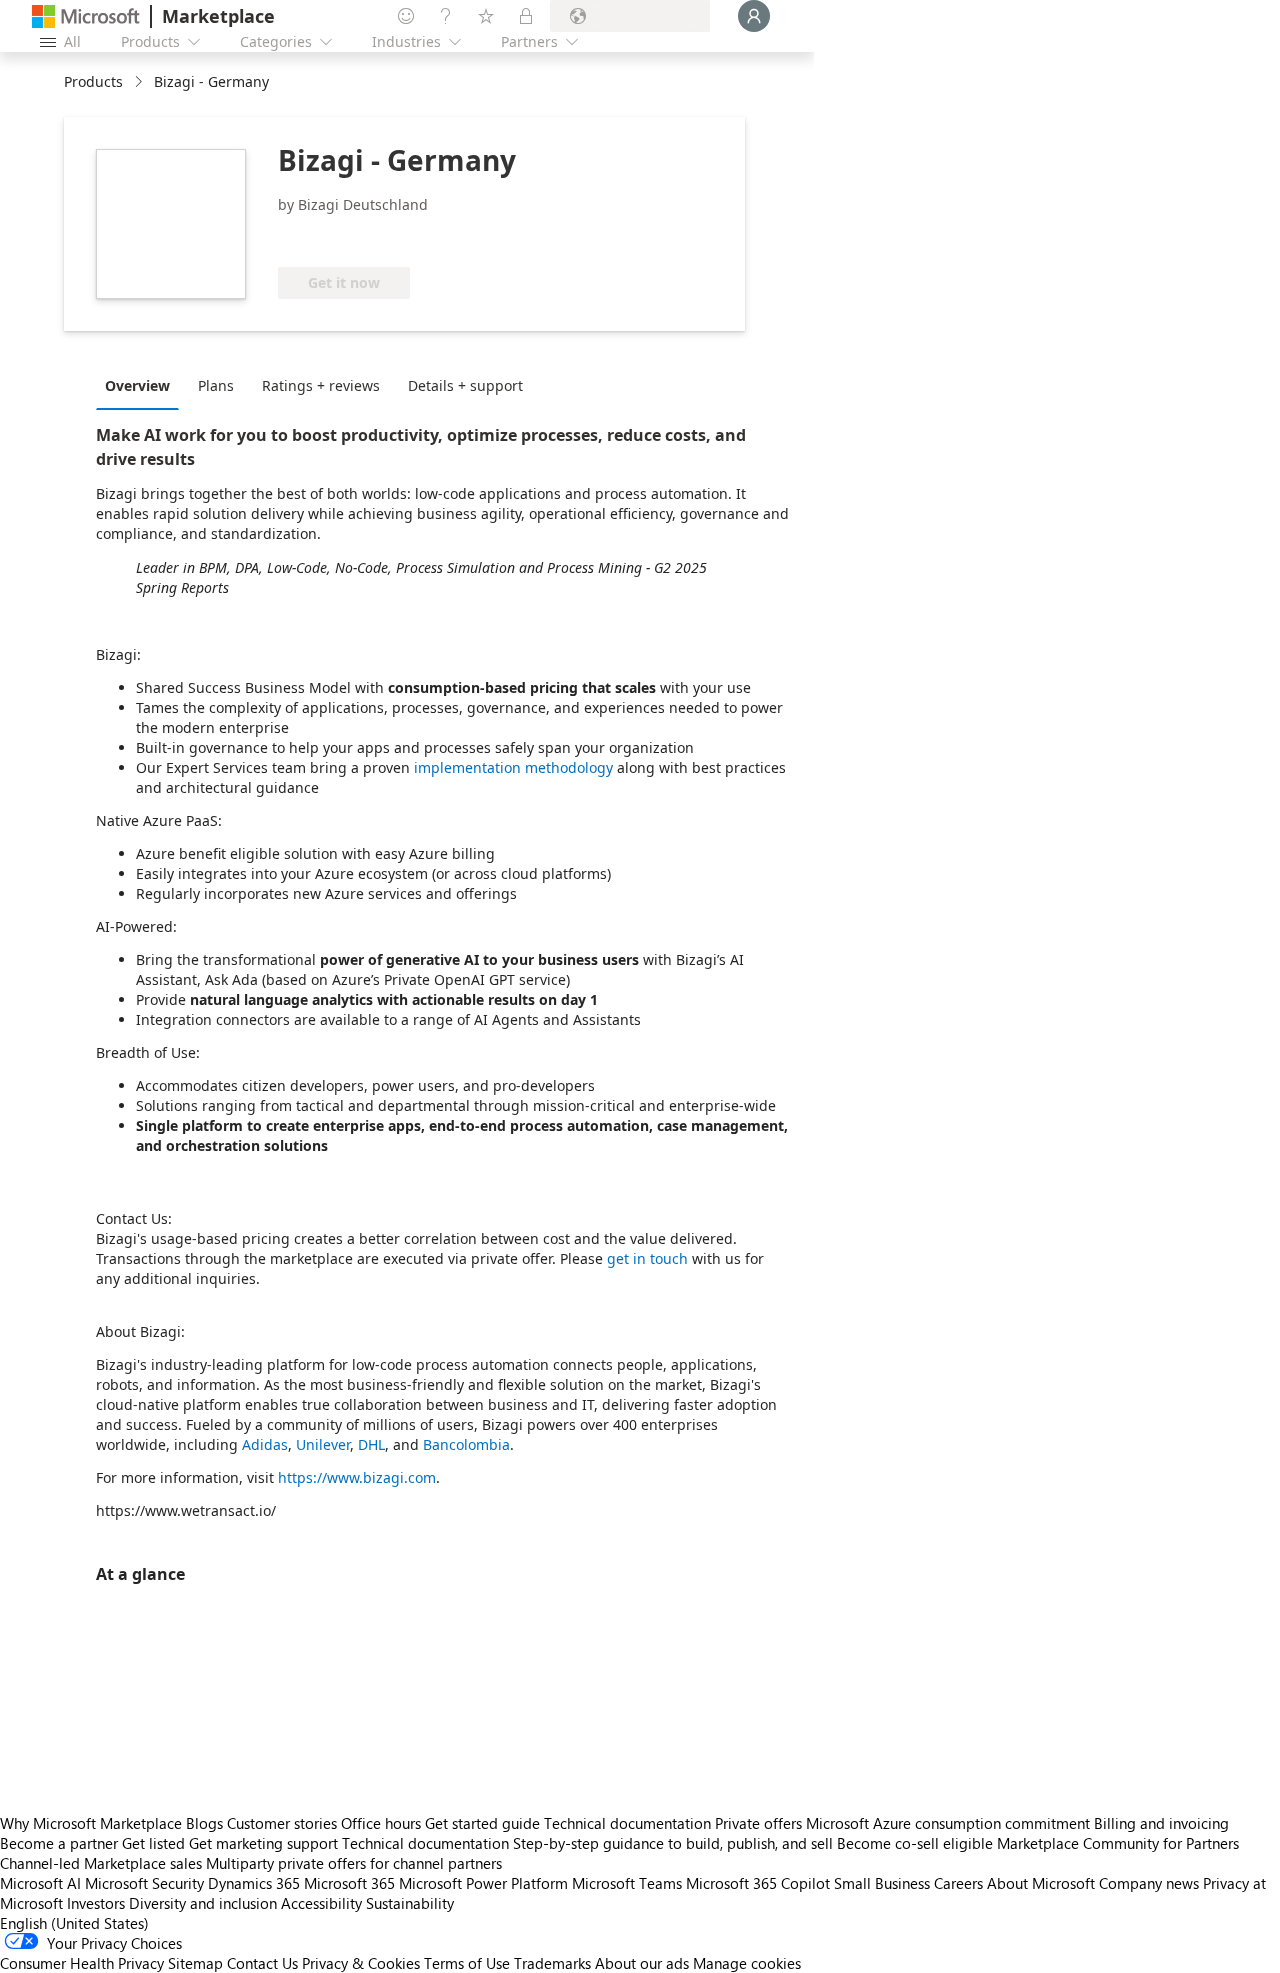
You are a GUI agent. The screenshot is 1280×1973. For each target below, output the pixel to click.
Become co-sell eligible (915, 1843)
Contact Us (262, 1963)
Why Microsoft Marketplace (91, 1823)
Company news (1149, 1883)
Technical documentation (627, 1823)
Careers (958, 1883)
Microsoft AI (40, 1883)
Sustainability (410, 1903)
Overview (137, 385)
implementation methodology (513, 767)
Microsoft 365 (349, 1883)
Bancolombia (466, 1444)
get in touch (647, 1258)
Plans (216, 385)
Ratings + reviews (321, 385)
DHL (371, 1444)
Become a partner (59, 1843)
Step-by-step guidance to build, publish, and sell (673, 1843)
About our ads (642, 1963)
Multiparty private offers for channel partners (354, 1863)
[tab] (142, 385)
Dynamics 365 (254, 1883)
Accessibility (321, 1903)
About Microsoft (1041, 1883)
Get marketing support (263, 1843)
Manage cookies (747, 1963)
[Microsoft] (86, 16)
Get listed (153, 1843)
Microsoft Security (144, 1883)
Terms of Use (467, 1963)
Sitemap (195, 1963)
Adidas (265, 1444)
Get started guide (482, 1823)
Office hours (381, 1823)
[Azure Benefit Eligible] (497, 237)
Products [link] (93, 81)
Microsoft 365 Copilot (758, 1883)
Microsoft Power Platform (483, 1883)
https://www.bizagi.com (357, 1477)
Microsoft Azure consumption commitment (950, 1823)
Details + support (465, 385)
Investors (96, 1903)
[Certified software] (344, 237)
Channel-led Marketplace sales (101, 1863)
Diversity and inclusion (203, 1903)
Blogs (204, 1823)
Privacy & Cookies (361, 1963)
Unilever (323, 1444)
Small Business (882, 1883)
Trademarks (552, 1963)
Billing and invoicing (1161, 1823)
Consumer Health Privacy (82, 1963)
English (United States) (74, 1923)
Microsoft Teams (627, 1883)
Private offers (758, 1823)
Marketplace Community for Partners (1118, 1843)
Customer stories (282, 1823)
